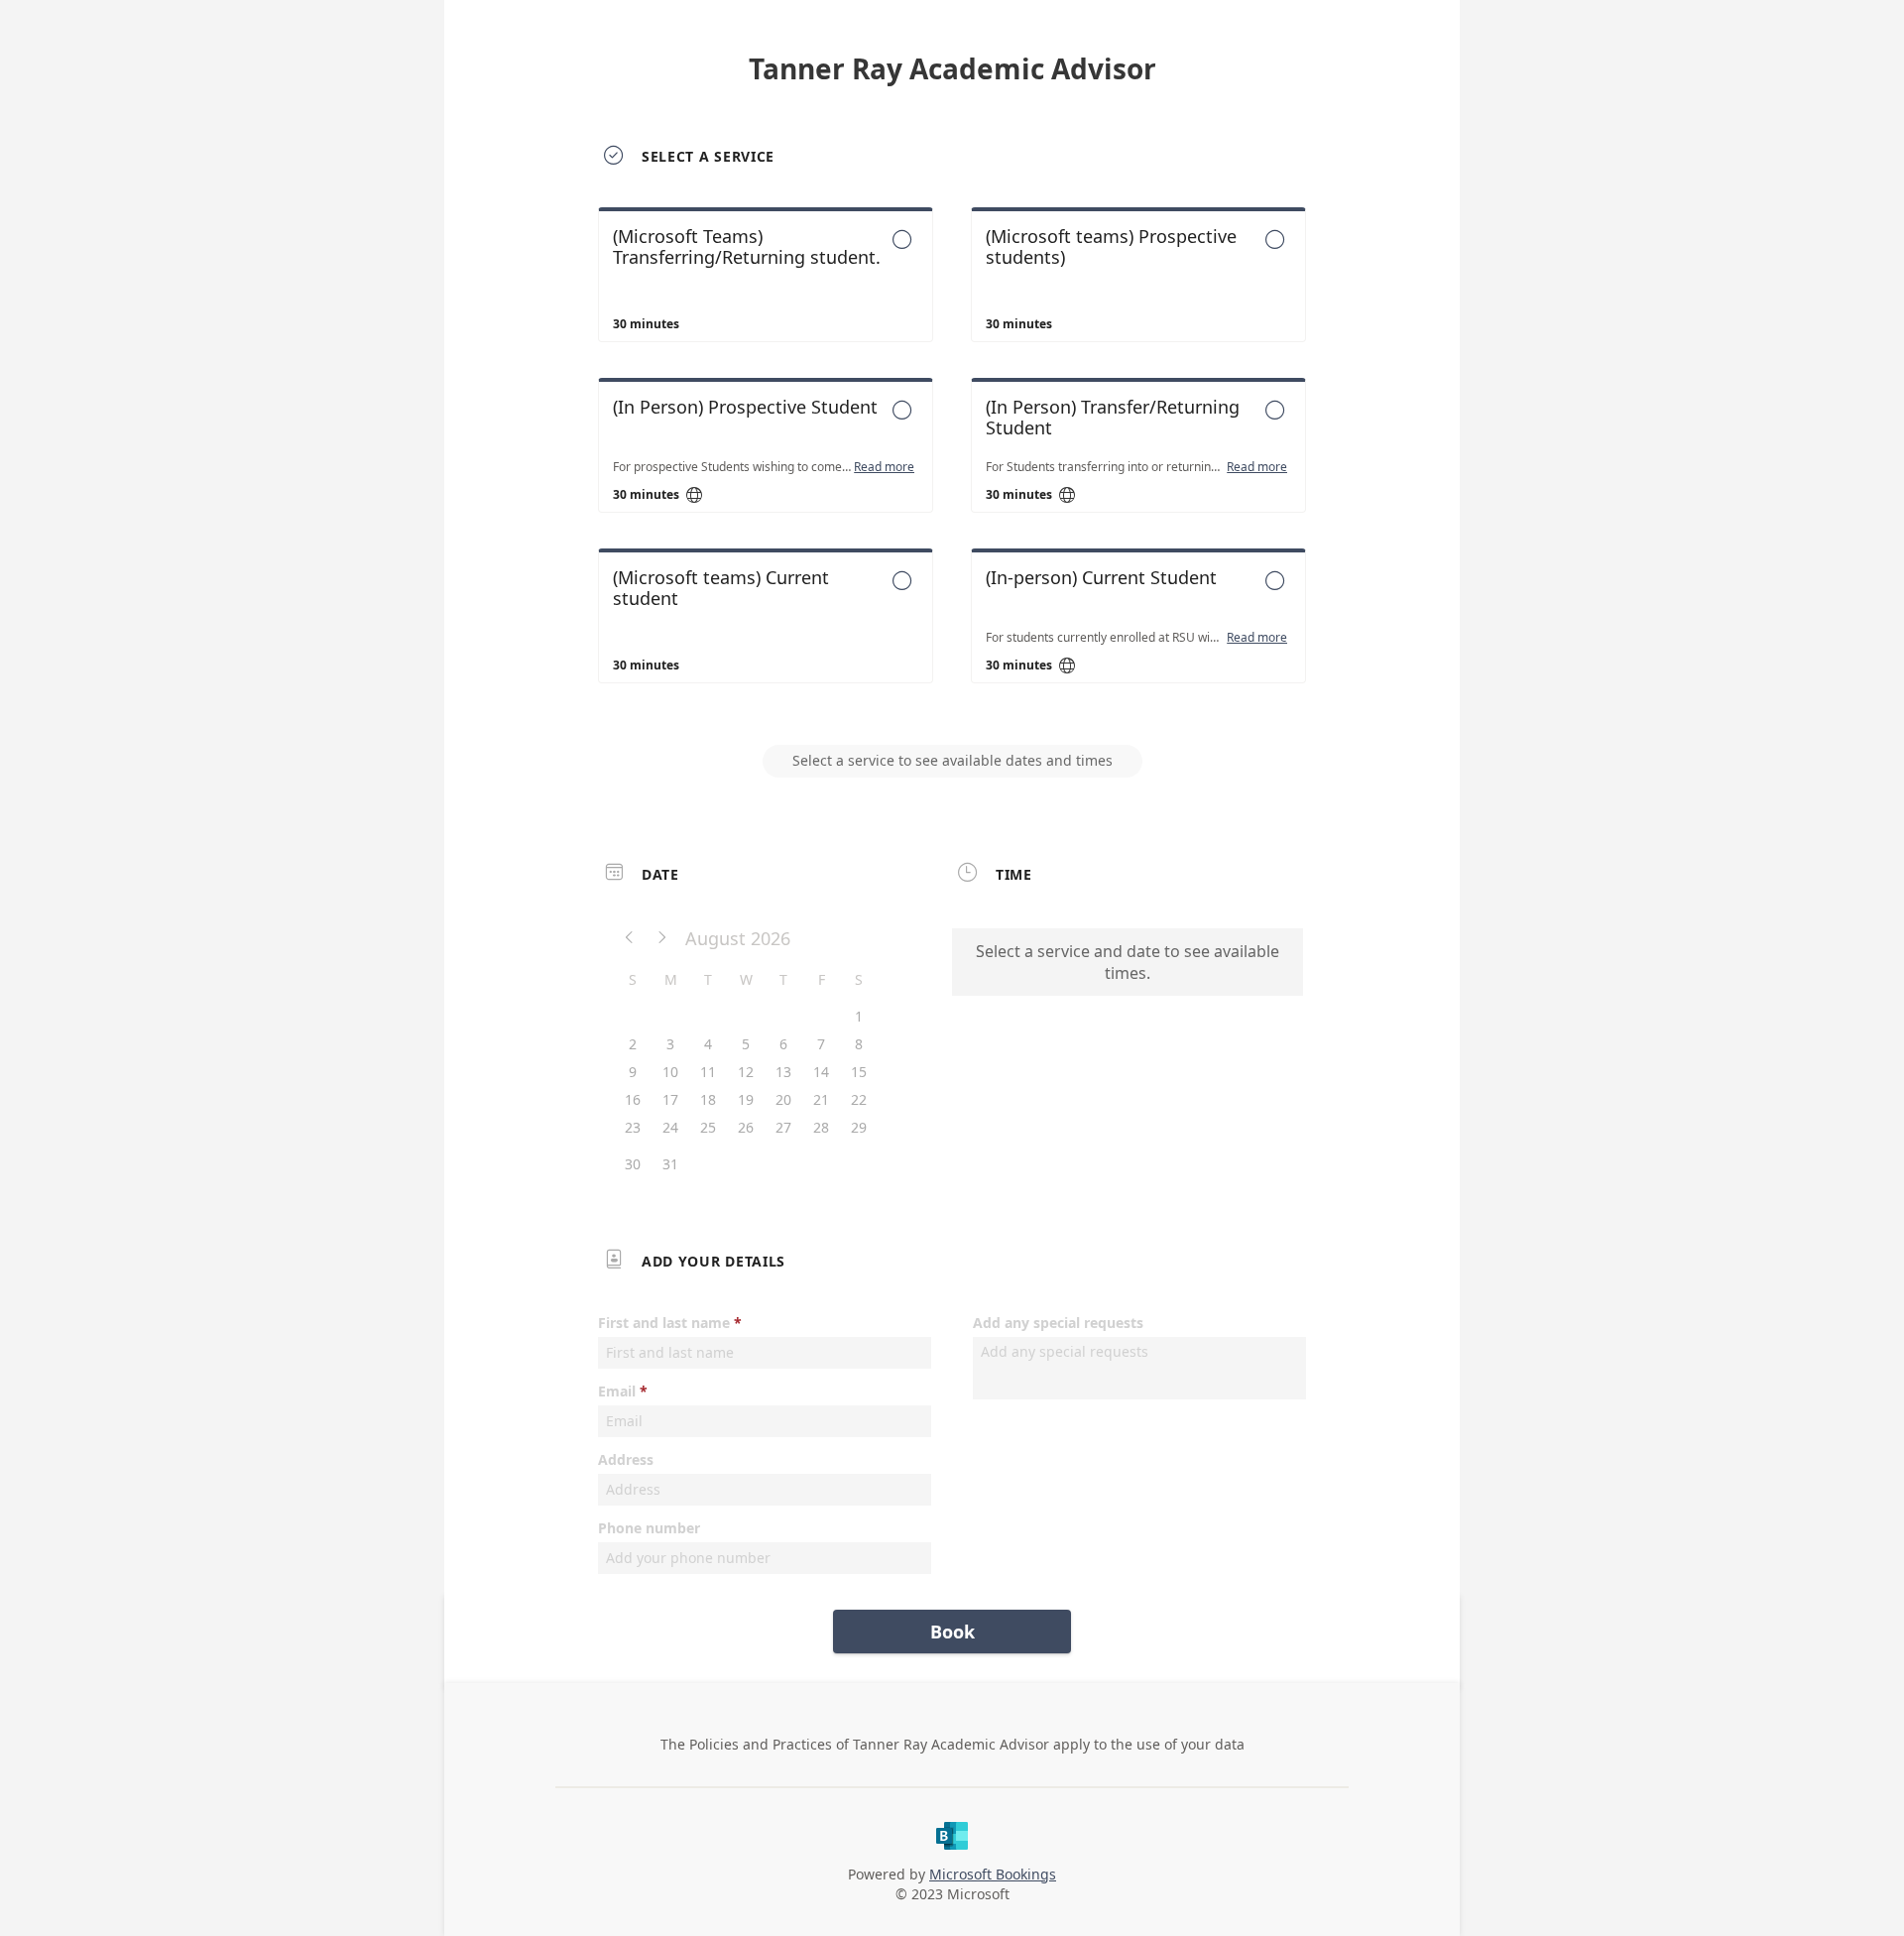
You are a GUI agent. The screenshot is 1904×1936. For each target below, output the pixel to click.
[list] (952, 463)
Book (952, 1632)
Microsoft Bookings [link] (993, 1874)
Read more (884, 467)
